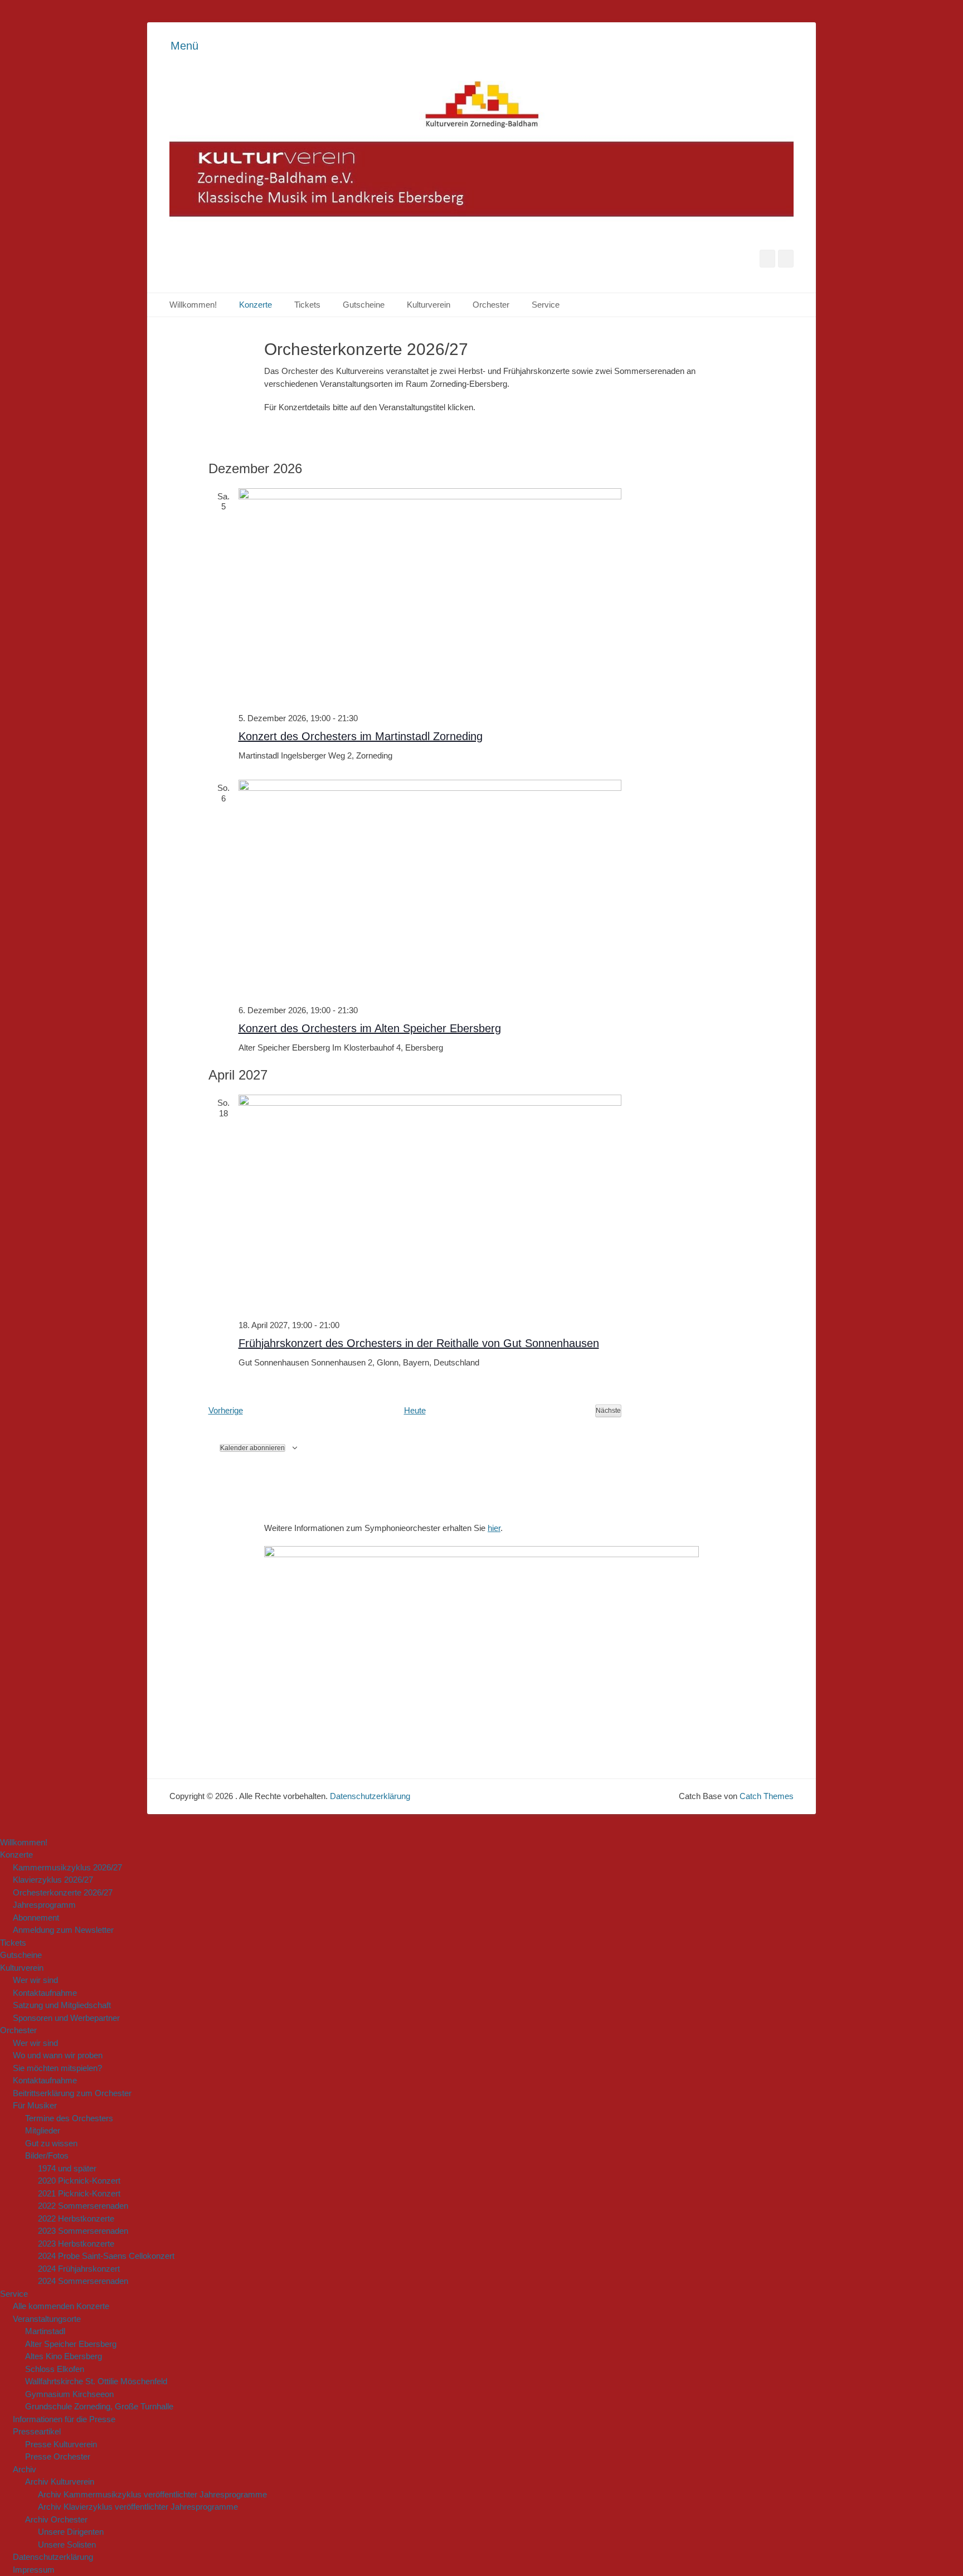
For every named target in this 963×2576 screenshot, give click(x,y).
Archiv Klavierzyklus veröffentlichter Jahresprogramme (138, 2507)
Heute (415, 1410)
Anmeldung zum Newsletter (63, 1930)
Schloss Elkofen (55, 2369)
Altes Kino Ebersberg (64, 2356)
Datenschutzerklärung (370, 1796)
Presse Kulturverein (61, 2444)
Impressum (34, 2570)
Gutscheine (364, 305)
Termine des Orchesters (69, 2118)
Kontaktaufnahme (45, 1993)
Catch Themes (767, 1796)
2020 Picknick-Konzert (79, 2181)
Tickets (307, 305)
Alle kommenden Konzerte (61, 2306)
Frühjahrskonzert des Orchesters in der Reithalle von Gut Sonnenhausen (419, 1343)
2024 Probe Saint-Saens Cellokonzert (106, 2256)
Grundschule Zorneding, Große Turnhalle (99, 2406)
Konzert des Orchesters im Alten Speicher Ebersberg (370, 1028)
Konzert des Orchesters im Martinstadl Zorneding (361, 736)
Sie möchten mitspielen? (57, 2068)
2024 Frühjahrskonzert (79, 2269)
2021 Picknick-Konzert (79, 2193)
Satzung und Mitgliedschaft (62, 2005)
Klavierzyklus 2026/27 (53, 1880)
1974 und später (67, 2168)
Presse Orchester (58, 2456)
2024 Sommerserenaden (83, 2281)
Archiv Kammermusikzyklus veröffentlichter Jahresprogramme (152, 2494)
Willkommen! (193, 305)
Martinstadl (45, 2331)
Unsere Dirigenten (71, 2532)
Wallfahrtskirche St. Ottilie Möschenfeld (96, 2381)
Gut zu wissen (51, 2143)
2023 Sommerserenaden (83, 2231)
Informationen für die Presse (64, 2419)
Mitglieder (43, 2130)
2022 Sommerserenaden (83, 2206)
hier (494, 1528)
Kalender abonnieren (252, 1448)
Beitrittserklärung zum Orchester (72, 2093)
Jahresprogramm (44, 1905)
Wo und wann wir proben (58, 2055)
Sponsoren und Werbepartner (66, 2018)
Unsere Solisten (67, 2545)
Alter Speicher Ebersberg (71, 2344)
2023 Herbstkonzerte (76, 2244)
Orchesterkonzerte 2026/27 (63, 1892)
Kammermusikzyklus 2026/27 (67, 1867)
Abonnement (36, 1918)
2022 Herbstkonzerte (76, 2218)
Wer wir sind (35, 1980)
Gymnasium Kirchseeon (69, 2394)
